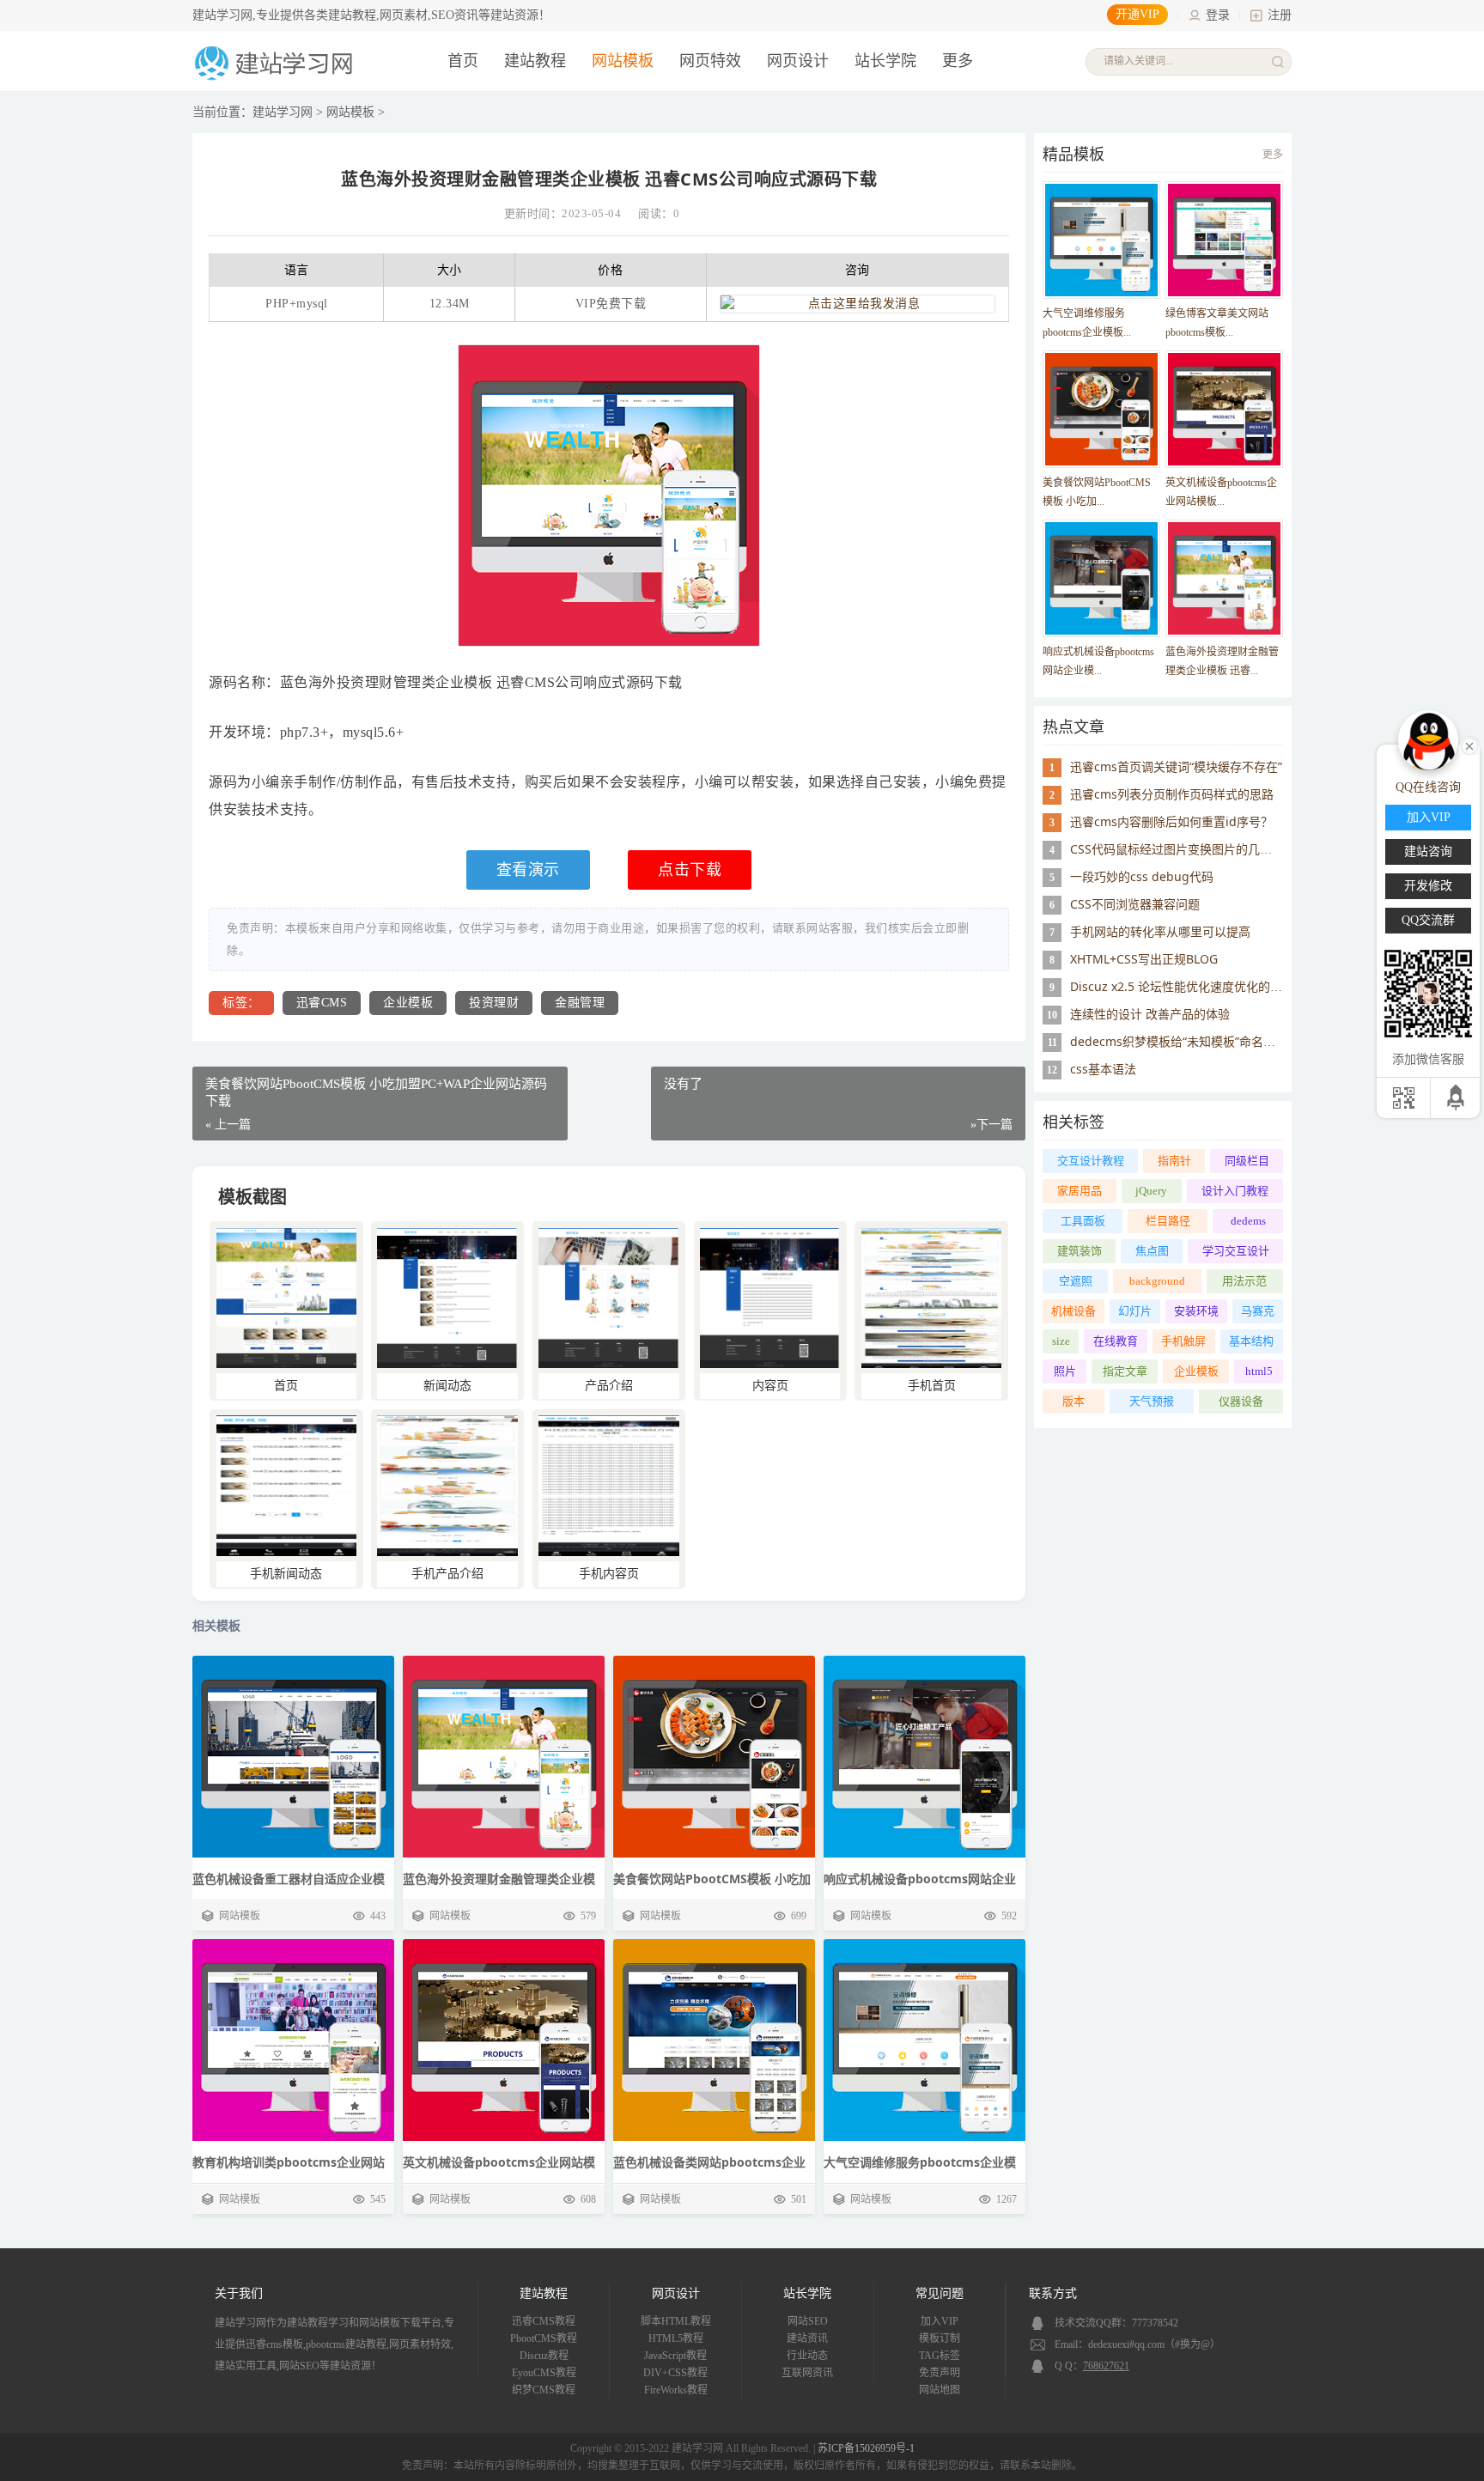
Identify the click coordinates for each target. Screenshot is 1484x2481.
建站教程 (535, 61)
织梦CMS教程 (544, 2390)
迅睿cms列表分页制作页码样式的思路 (1172, 794)
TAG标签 (940, 2356)
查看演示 (528, 870)
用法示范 (1244, 1281)
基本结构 (1251, 1341)
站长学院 (885, 61)
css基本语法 (1103, 1069)
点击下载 (690, 870)
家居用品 (1080, 1191)
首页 (463, 61)
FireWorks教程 (676, 2390)
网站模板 (623, 61)
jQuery (1151, 1191)
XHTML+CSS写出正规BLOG (1144, 959)
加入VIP (940, 2321)
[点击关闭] (1469, 745)
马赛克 (1258, 1311)
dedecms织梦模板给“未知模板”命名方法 (1179, 1041)
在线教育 (1116, 1341)
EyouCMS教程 (544, 2373)
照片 (1065, 1371)
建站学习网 (283, 112)
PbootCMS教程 (544, 2338)
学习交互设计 (1236, 1251)
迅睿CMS (322, 1003)
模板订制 (940, 2338)
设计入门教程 (1235, 1191)
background (1157, 1281)
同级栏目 (1247, 1161)
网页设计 (798, 61)
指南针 (1174, 1161)
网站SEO (808, 2321)
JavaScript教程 (675, 2356)
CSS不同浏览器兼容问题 (1135, 904)
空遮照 (1076, 1281)
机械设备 (1073, 1311)
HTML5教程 (676, 2338)
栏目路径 (1168, 1221)
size (1061, 1341)
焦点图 (1152, 1251)
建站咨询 (1428, 851)
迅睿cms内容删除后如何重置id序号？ (1171, 821)
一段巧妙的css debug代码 (1142, 876)
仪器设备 (1241, 1401)
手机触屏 (1183, 1341)
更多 (1273, 155)
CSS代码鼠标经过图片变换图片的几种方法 (1183, 849)
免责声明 (940, 2373)
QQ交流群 (1428, 920)
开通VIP (1137, 14)
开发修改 (1428, 886)
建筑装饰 (1080, 1251)
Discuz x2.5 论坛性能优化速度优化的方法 (1182, 986)
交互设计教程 (1091, 1161)
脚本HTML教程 (676, 2321)
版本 (1073, 1401)
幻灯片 (1135, 1311)
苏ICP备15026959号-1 (866, 2448)
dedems (1248, 1221)
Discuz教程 (544, 2356)
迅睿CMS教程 (544, 2321)
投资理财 (494, 1003)
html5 (1259, 1371)
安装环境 (1196, 1311)
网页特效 (710, 61)
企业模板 (408, 1003)
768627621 (1106, 2366)
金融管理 (580, 1003)
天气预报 (1152, 1401)
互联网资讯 (807, 2373)
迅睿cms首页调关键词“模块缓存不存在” (1176, 766)
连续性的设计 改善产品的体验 (1150, 1014)
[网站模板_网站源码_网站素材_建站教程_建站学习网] (277, 79)
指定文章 (1125, 1371)
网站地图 (940, 2390)
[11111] (286, 1364)
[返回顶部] (1457, 1098)
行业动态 (807, 2356)
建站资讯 (807, 2338)
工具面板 (1083, 1221)
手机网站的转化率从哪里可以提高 (1160, 931)
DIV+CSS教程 (675, 2373)
